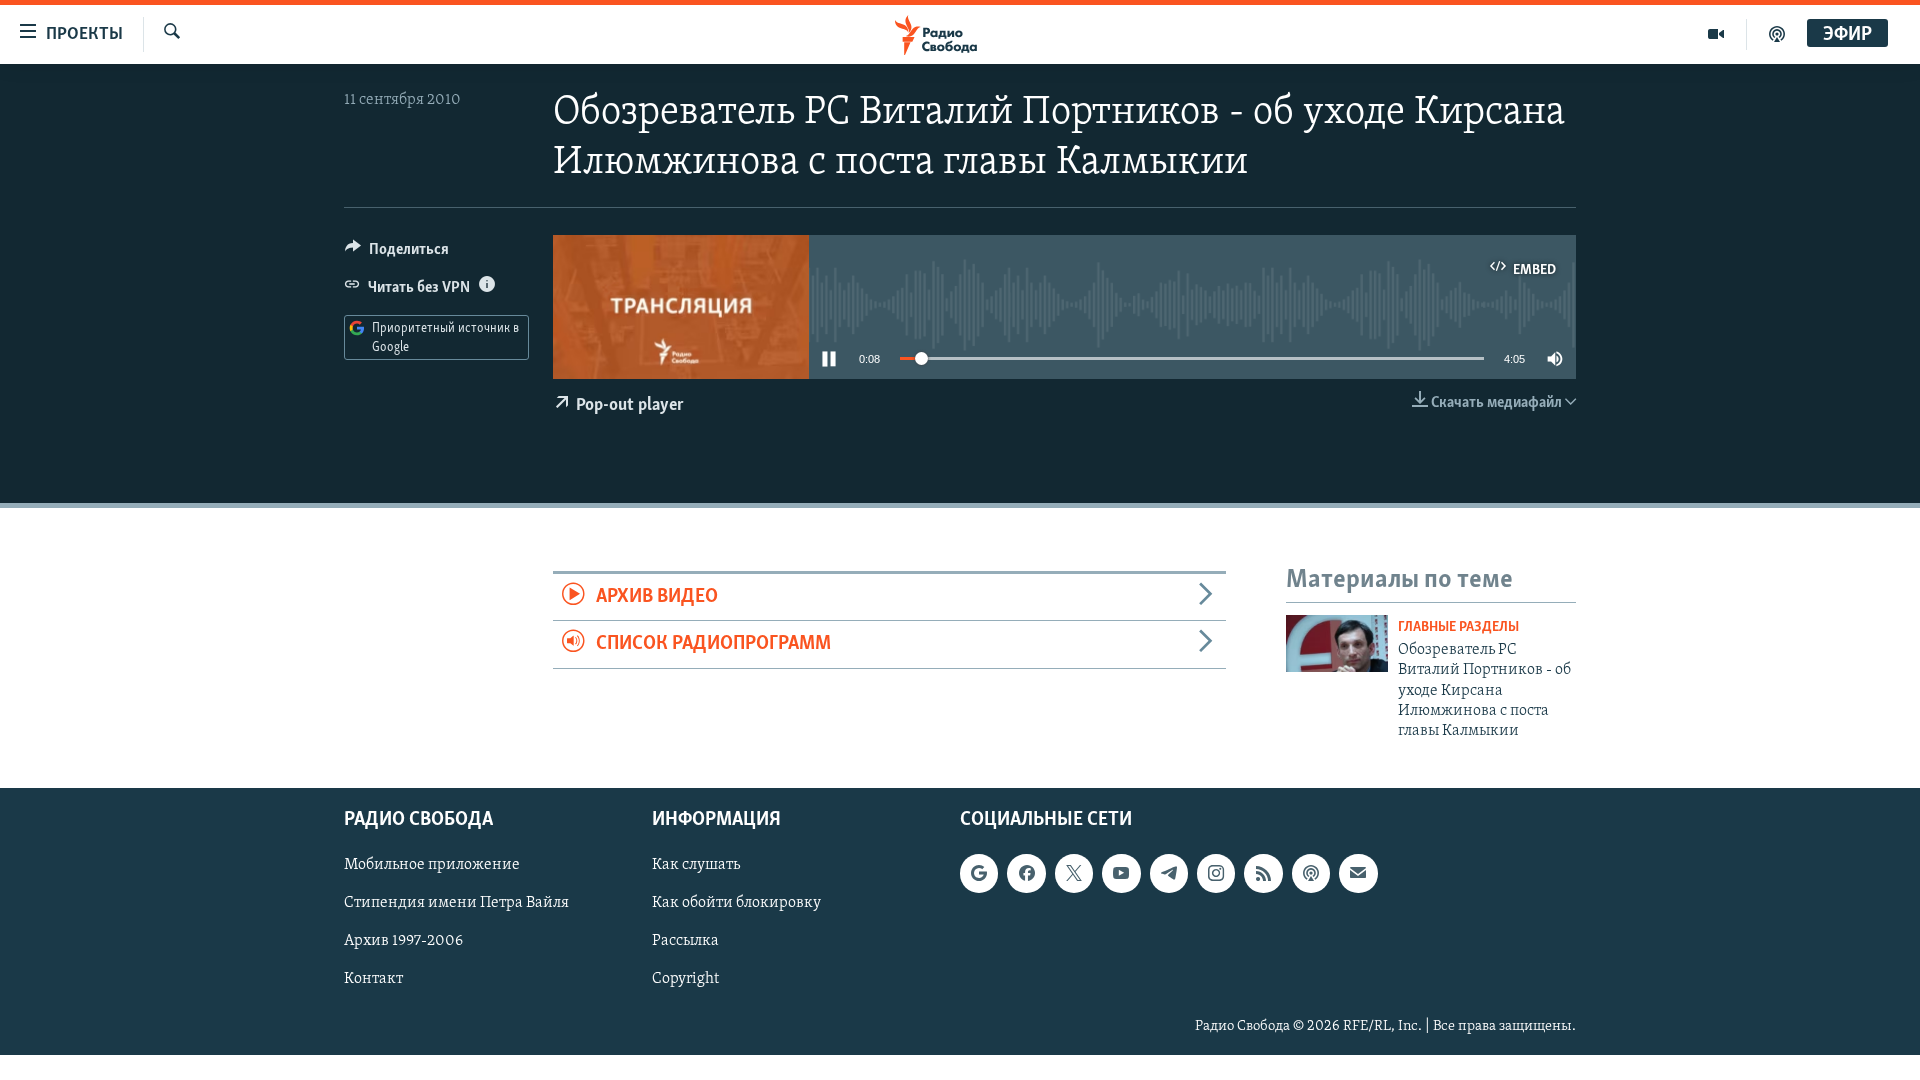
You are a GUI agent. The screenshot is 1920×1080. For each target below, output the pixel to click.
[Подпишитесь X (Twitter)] (1074, 873)
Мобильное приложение (432, 865)
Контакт (373, 979)
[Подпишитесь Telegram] (1169, 873)
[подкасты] (1777, 34)
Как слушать (696, 865)
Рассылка (685, 941)
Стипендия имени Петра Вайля (456, 903)
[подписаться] (1358, 873)
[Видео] (1716, 34)
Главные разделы (1458, 627)
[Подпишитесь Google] (979, 873)
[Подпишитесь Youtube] (1121, 873)
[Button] (397, 254)
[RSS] (1263, 873)
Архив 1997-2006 (403, 941)
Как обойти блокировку (736, 903)
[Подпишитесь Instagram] (1216, 873)
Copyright (685, 979)
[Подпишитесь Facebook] (1026, 873)
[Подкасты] (1311, 873)
